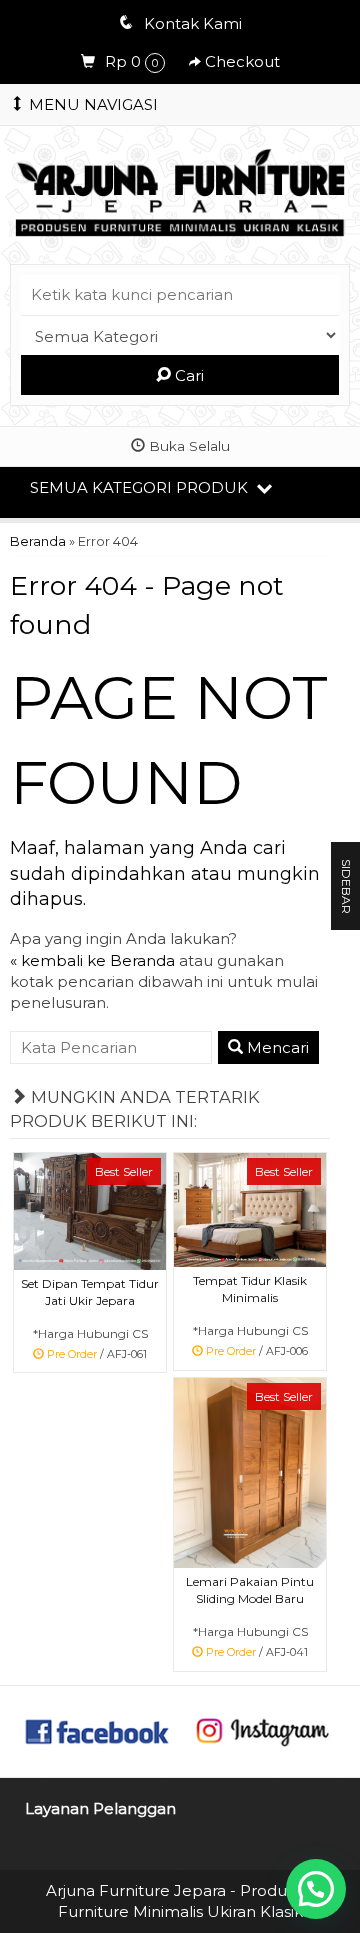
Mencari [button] (276, 1047)
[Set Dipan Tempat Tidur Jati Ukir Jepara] (90, 1210)
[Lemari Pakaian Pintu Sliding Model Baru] (250, 1471)
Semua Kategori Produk (141, 487)
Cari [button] (187, 375)
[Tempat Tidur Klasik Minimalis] (250, 1209)
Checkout (240, 61)
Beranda (38, 541)
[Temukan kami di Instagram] (262, 1729)
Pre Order (98, 1355)
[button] (316, 1889)
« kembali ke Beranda (92, 960)
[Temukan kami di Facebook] (98, 1729)
